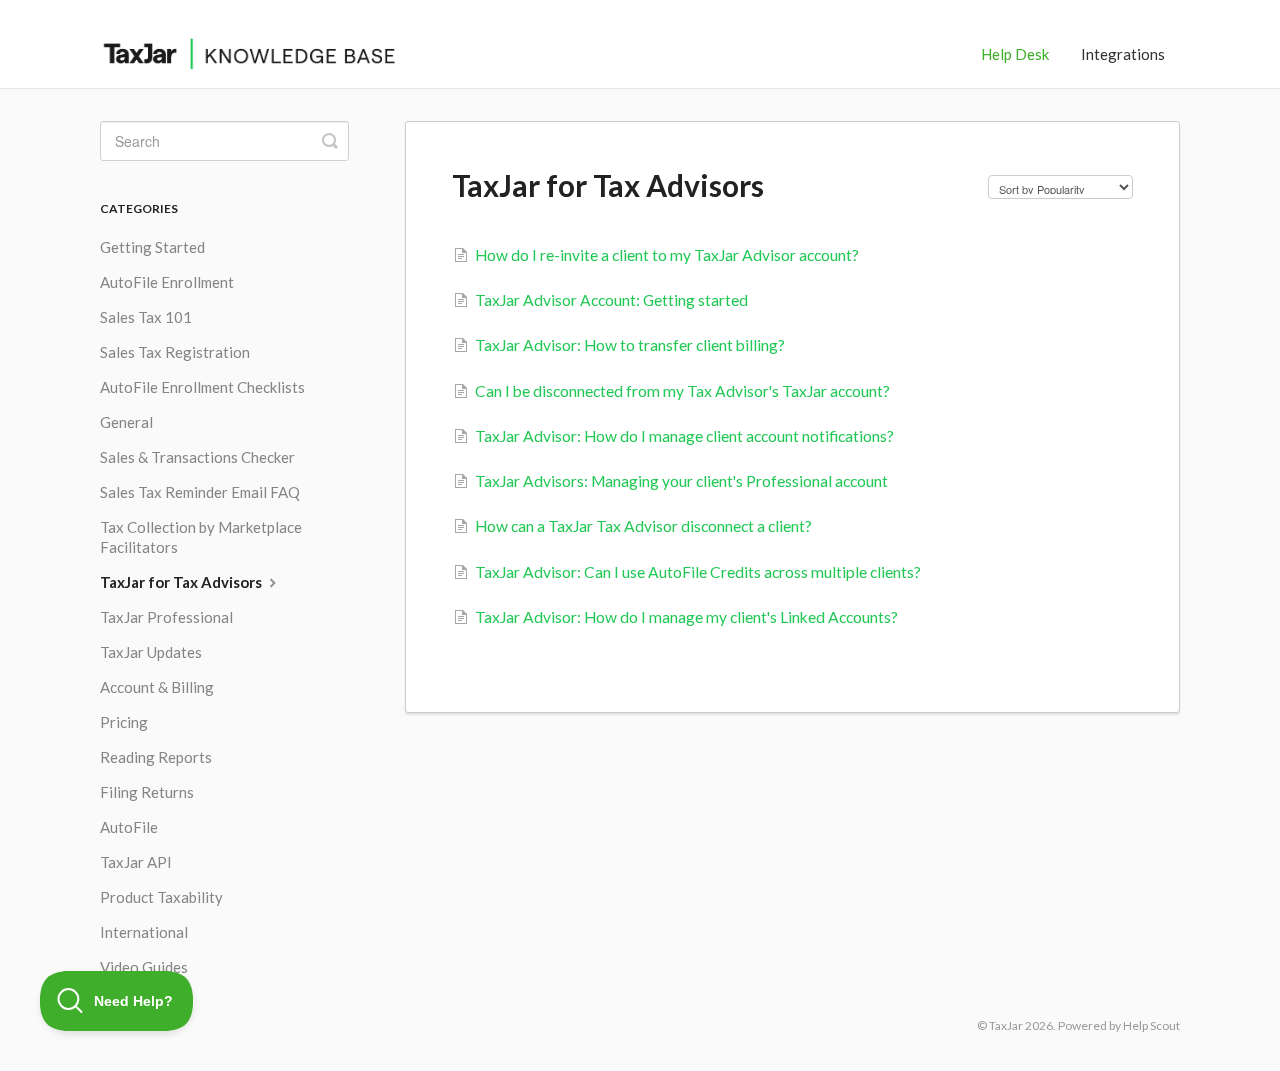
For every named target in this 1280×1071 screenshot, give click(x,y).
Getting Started (152, 247)
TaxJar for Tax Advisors (182, 582)
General (126, 422)
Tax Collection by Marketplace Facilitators (201, 537)
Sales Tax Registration (175, 352)
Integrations (1123, 54)
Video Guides (144, 967)
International (144, 932)
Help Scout (1151, 1025)
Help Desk (1015, 54)
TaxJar (1006, 1025)
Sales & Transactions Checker (197, 457)
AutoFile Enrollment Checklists (202, 387)
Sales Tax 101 (146, 317)
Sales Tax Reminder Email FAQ (200, 492)
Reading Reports (156, 757)
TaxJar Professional (166, 617)
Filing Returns (147, 792)
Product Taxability (161, 897)
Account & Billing (157, 687)
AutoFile (129, 827)
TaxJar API (136, 862)
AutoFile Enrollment (167, 282)
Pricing (124, 722)
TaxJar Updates (151, 652)
